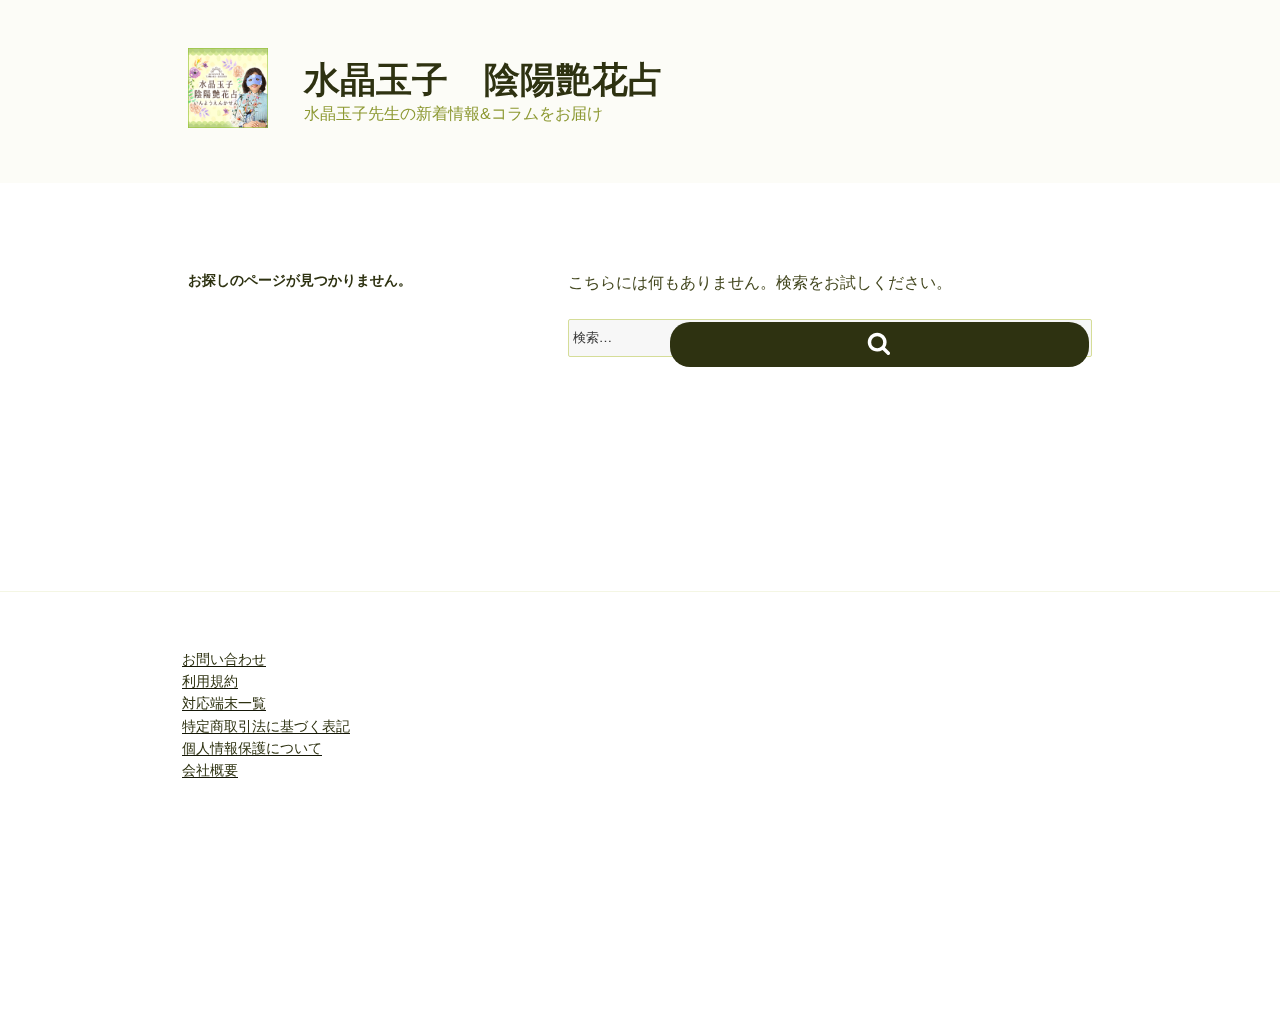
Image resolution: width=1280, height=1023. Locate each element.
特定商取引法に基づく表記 (266, 726)
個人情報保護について (252, 748)
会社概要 (210, 770)
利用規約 (210, 681)
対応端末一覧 (224, 703)
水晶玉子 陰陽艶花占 (484, 79)
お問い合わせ (224, 659)
